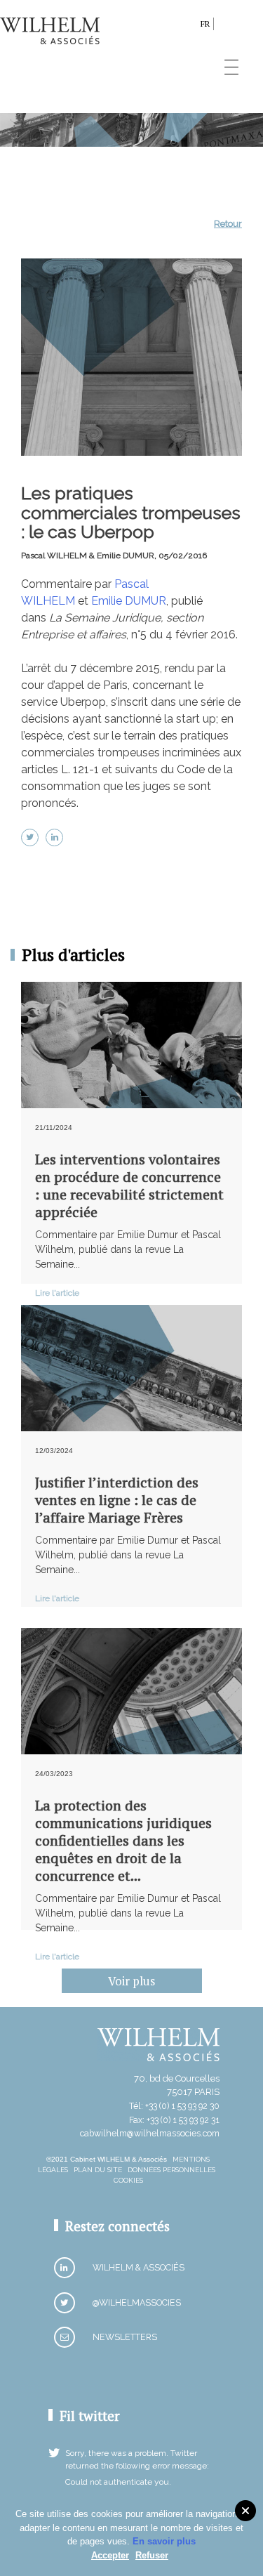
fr (205, 24)
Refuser (152, 2555)
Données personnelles (171, 2170)
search (186, 26)
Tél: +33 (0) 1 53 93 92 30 (174, 2106)
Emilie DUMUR (129, 601)
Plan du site (98, 2170)
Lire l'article (57, 1293)
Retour (228, 224)
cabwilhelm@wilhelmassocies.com (150, 2133)
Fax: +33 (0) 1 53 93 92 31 (174, 2120)
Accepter (110, 2555)
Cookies (128, 2180)
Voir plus (131, 1981)
